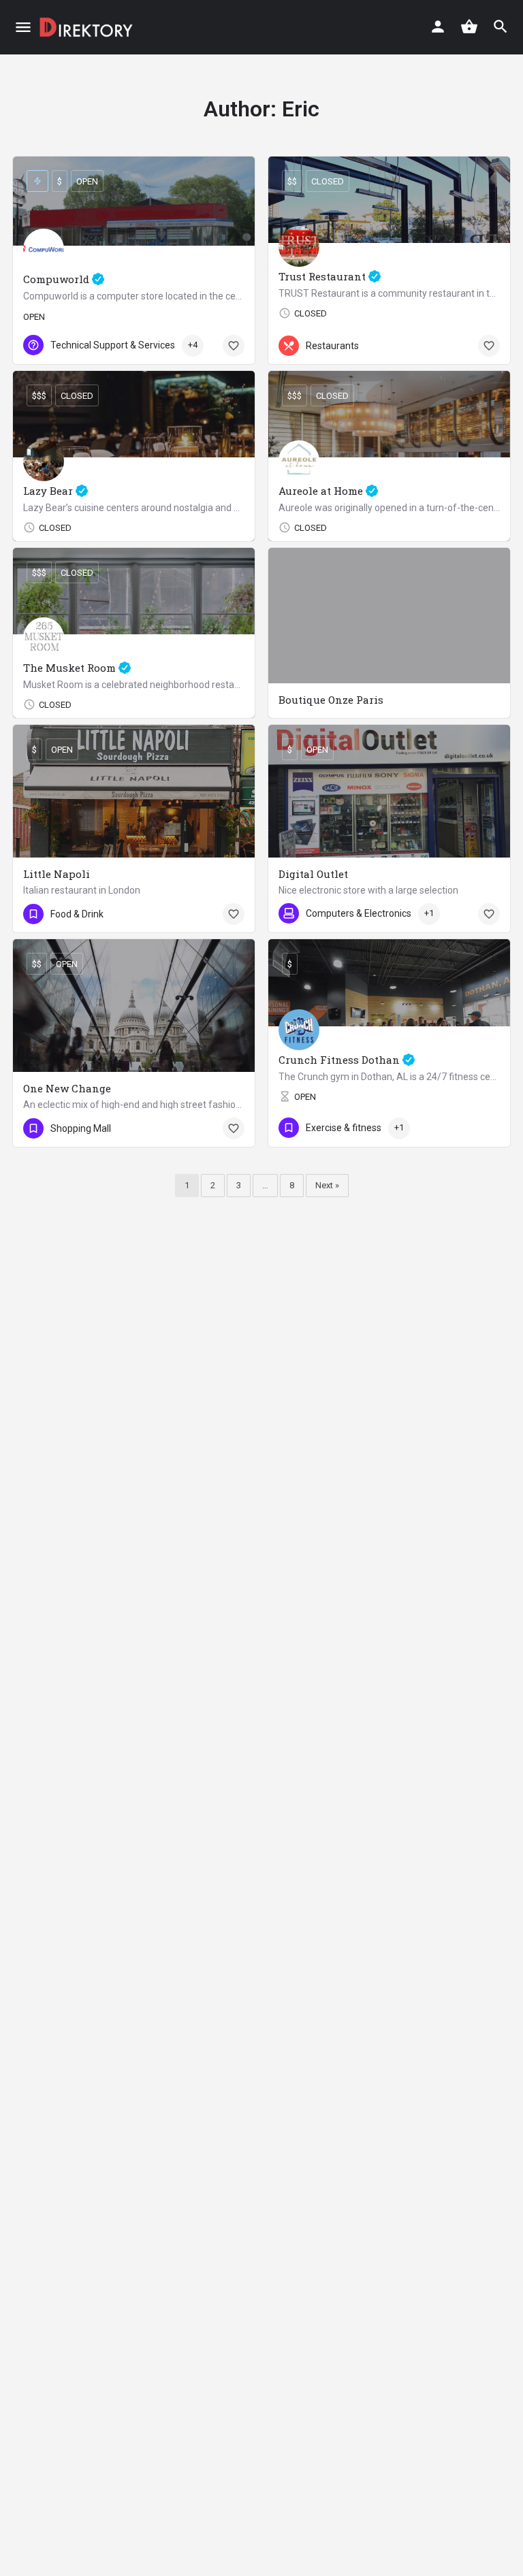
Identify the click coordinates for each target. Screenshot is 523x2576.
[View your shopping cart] (469, 27)
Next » (327, 1185)
